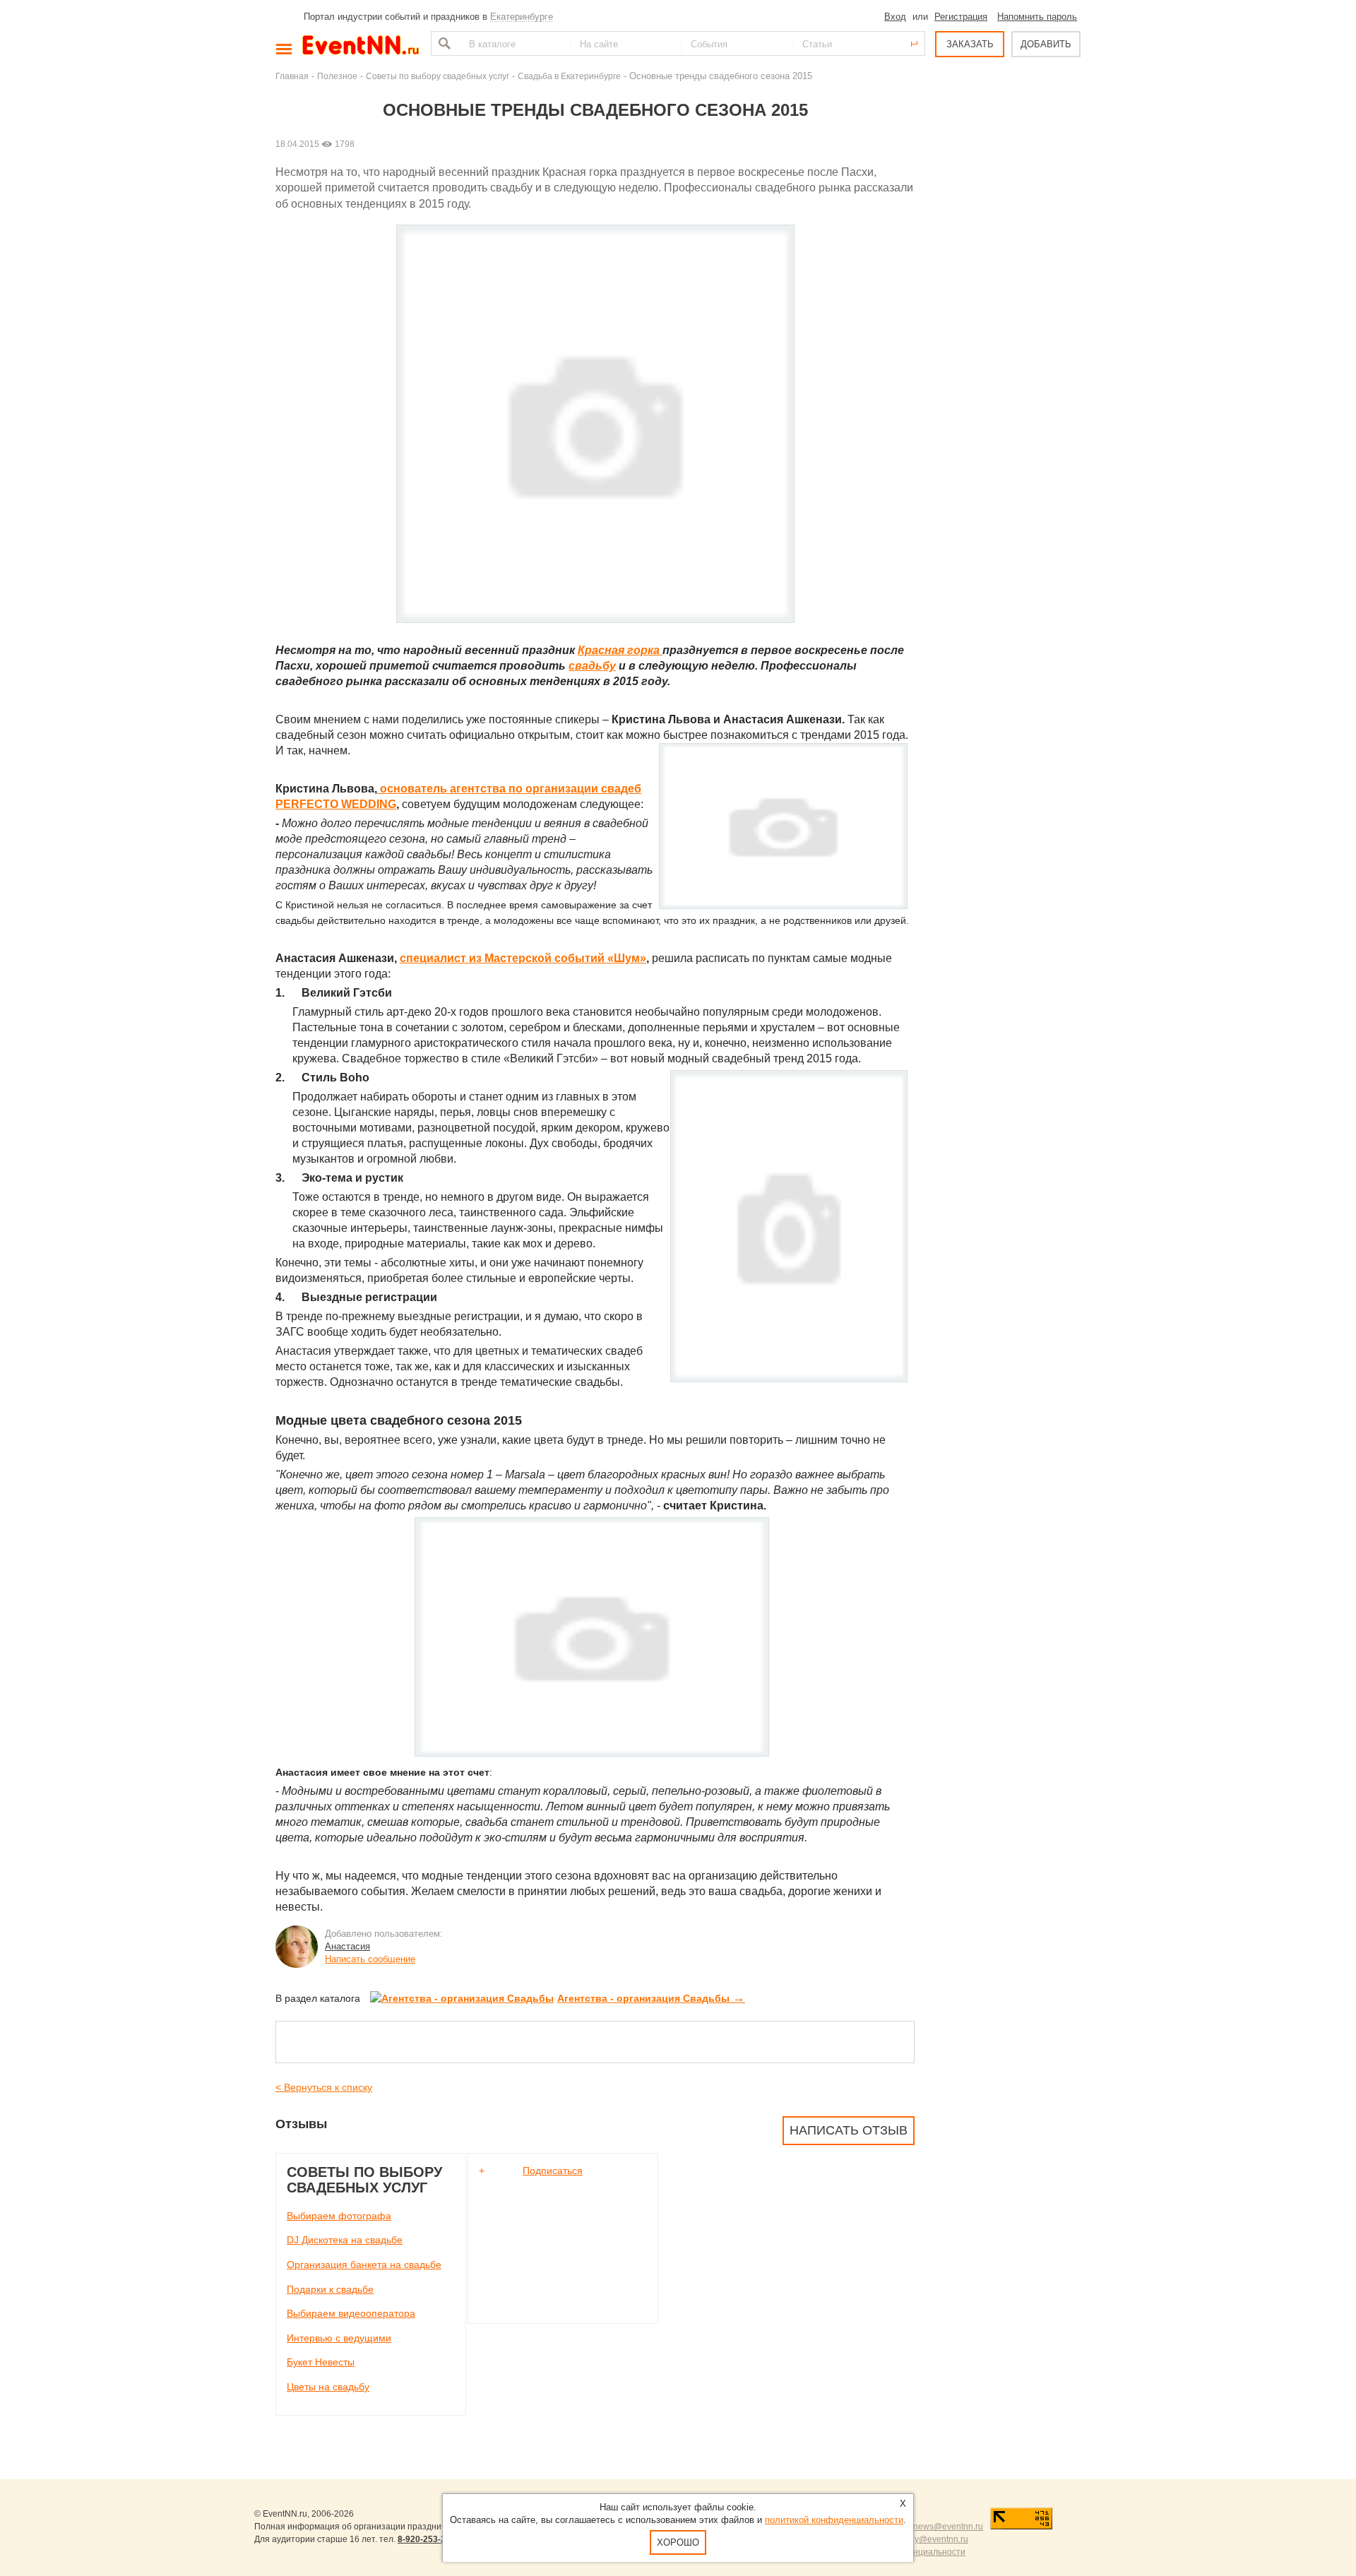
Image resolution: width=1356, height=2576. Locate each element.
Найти (443, 43)
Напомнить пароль (1037, 17)
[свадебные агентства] (595, 1753)
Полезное (337, 76)
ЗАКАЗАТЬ (970, 44)
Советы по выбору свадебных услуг (438, 76)
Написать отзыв (849, 2130)
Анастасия (347, 1946)
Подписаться (553, 2171)
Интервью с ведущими (339, 2338)
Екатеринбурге (522, 17)
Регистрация (961, 17)
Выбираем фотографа (339, 2216)
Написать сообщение (370, 1959)
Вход (895, 17)
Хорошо (678, 2542)
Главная (292, 76)
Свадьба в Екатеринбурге (569, 76)
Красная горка (620, 650)
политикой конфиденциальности (834, 2520)
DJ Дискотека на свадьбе (345, 2240)
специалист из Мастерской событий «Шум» (523, 958)
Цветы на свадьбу (328, 2387)
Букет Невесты (321, 2362)
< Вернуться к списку (324, 2087)
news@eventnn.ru (948, 2527)
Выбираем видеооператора (351, 2313)
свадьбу (592, 666)
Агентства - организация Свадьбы (651, 1998)
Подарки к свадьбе (330, 2289)
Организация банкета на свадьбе (364, 2265)
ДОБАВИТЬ (1046, 44)
